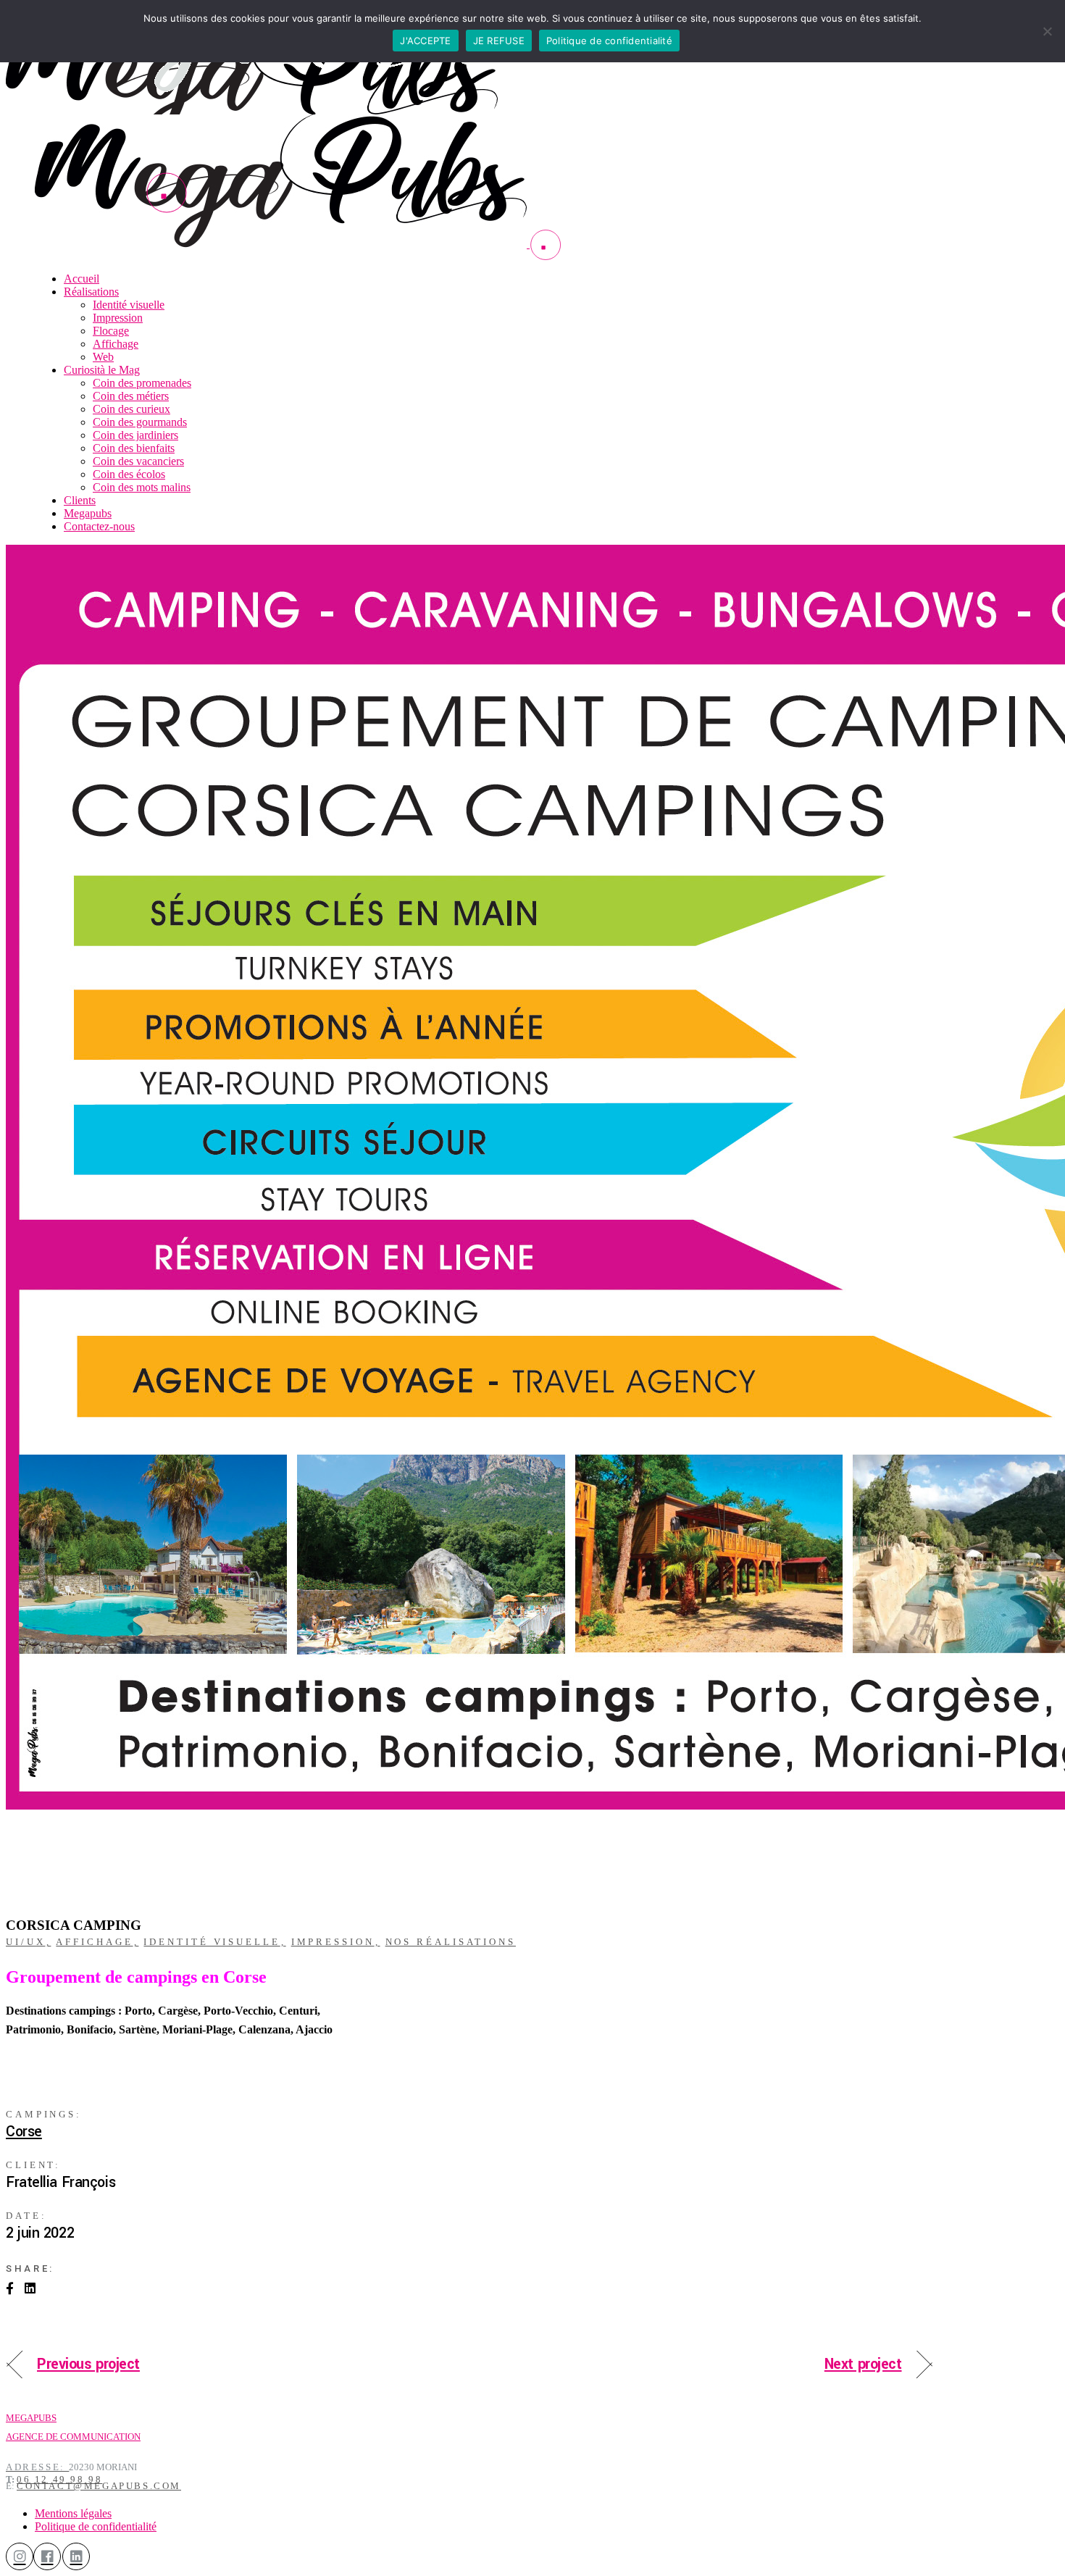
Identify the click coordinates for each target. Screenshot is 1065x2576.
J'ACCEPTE (425, 41)
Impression (333, 1942)
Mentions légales (73, 2513)
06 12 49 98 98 (59, 2479)
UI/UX (26, 1942)
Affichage (94, 1942)
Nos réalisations (451, 1942)
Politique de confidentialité (96, 2526)
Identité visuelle (212, 1942)
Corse (24, 2132)
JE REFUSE (499, 41)
